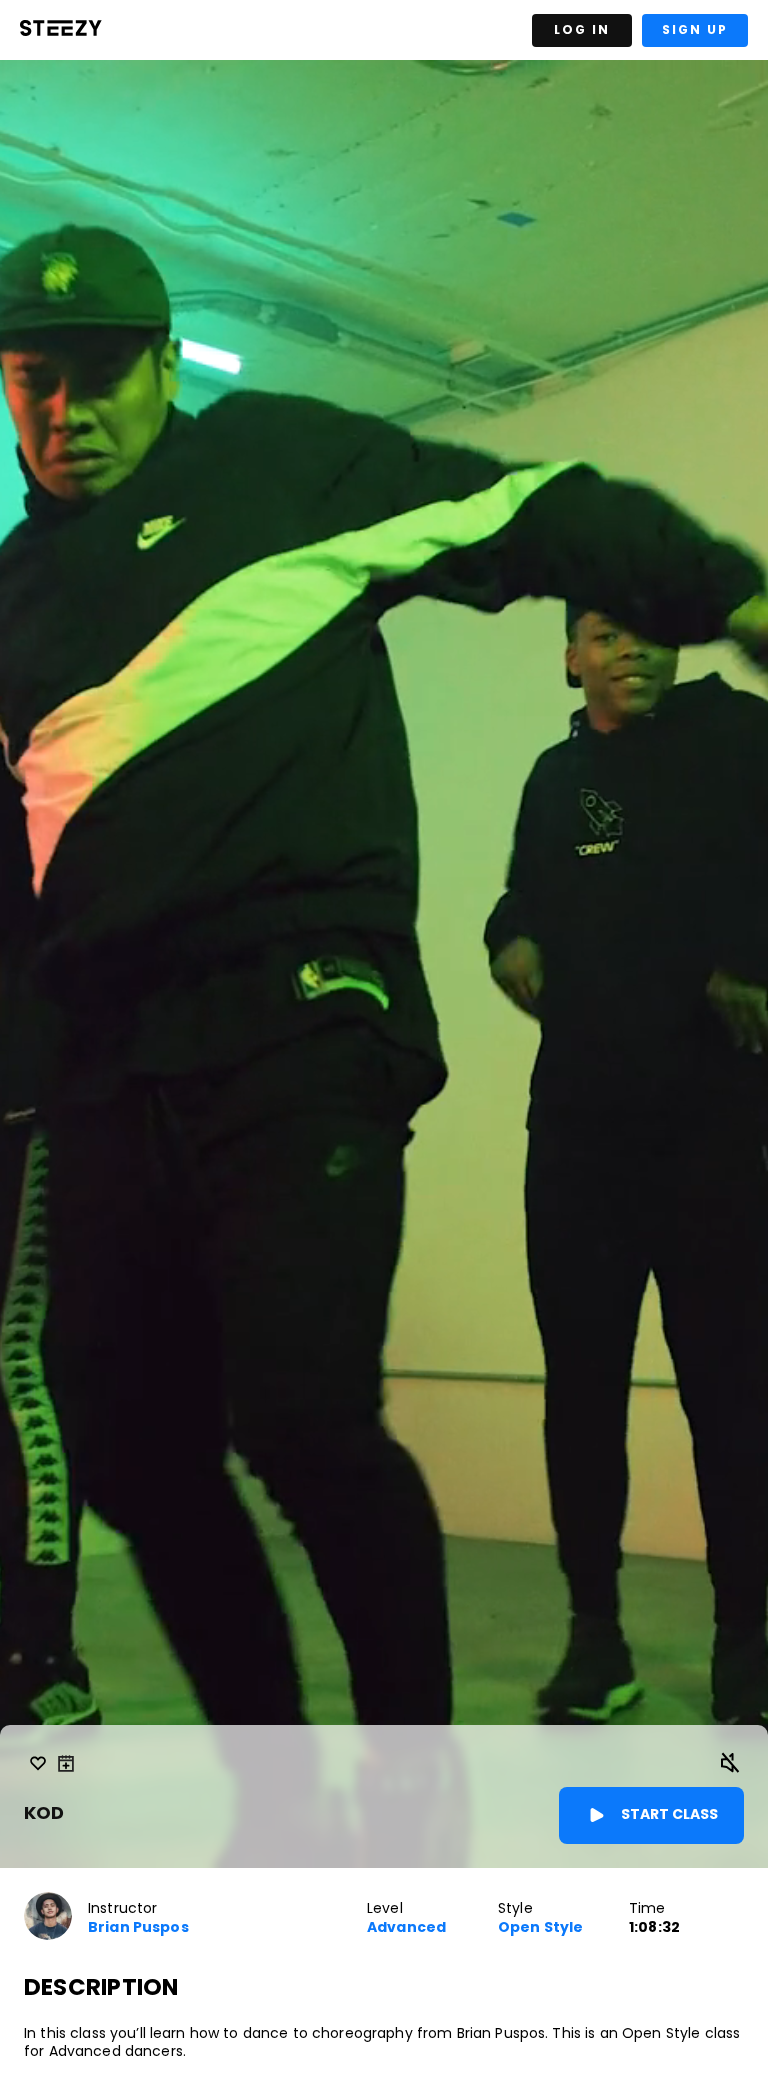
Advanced (406, 1927)
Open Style (540, 1927)
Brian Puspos (138, 1927)
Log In (582, 29)
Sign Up (695, 29)
